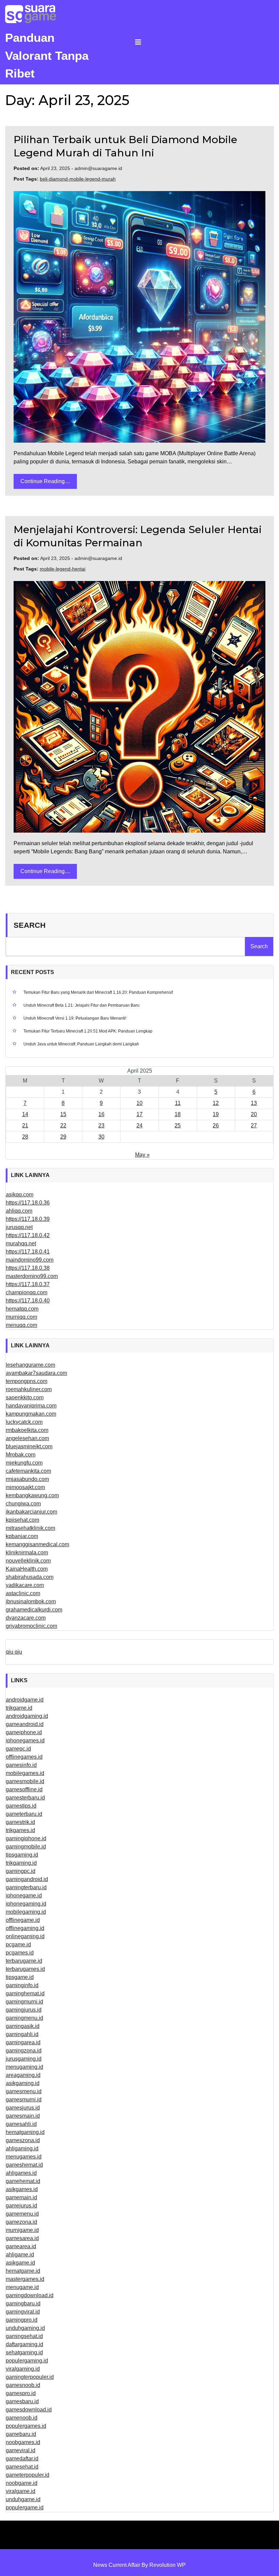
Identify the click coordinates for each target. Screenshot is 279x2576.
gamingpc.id (21, 1871)
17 (139, 1114)
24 (139, 1125)
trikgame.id (19, 1708)
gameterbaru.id (24, 1814)
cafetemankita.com (28, 1471)
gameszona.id (23, 2140)
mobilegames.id (25, 1773)
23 (101, 1125)
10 (139, 1103)
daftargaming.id (24, 2344)
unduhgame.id (23, 2499)
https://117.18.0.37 (28, 1284)
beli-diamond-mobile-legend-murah (78, 179)
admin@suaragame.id (98, 168)
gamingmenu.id (24, 2018)
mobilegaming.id (26, 1912)
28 (25, 1137)
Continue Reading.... (45, 481)
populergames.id (26, 2426)
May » (142, 1155)
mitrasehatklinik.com (30, 1528)
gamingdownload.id (30, 2295)
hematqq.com (22, 1309)
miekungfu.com (24, 1463)
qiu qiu (14, 1652)
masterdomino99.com (32, 1276)
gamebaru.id (21, 2434)
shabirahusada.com (30, 1577)
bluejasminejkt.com (29, 1446)
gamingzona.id (24, 2051)
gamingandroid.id (27, 1879)
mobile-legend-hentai (63, 569)
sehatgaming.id (24, 2352)
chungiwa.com (23, 1504)
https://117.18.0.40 (28, 1301)
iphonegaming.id (26, 1904)
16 (101, 1114)
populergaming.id (27, 2361)
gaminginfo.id (22, 1985)
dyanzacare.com (26, 1618)
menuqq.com (21, 1325)
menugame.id (22, 2287)
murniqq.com (21, 1317)
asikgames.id (22, 2189)
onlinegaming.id (25, 1936)
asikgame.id (20, 2263)
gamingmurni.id (24, 2002)
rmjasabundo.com (27, 1479)
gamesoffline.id (24, 1789)
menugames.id (24, 2157)
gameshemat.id (24, 2165)
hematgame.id (23, 2271)
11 (178, 1103)
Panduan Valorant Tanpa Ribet (47, 55)
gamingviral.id (23, 2312)
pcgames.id (20, 1953)
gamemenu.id (22, 2214)
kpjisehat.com (22, 1520)
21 (25, 1125)
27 (254, 1125)
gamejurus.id (21, 2206)
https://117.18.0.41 (28, 1252)
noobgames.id (23, 2442)
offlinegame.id (23, 1920)
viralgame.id (21, 2491)
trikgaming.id (21, 1863)
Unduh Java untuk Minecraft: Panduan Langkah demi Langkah (81, 1044)
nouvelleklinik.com (28, 1561)
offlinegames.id (24, 1757)
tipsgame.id (20, 1977)
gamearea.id (21, 2246)
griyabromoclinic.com (31, 1626)
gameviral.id (21, 2450)
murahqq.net (21, 1243)
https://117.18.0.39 (28, 1219)
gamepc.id (18, 1749)
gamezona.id (21, 2222)
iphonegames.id (25, 1741)
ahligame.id (20, 2255)
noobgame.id (22, 2483)
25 (178, 1125)
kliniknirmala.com (27, 1553)
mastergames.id (25, 2279)
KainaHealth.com (27, 1569)
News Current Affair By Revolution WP (139, 2565)
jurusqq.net (19, 1227)
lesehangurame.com (30, 1365)
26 (216, 1125)
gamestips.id (21, 1806)
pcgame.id (18, 1944)
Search (30, 925)
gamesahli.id (21, 2124)
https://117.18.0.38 (28, 1268)
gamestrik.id (20, 1822)
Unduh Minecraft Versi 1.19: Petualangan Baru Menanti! (75, 1018)
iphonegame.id (24, 1896)
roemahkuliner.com (29, 1389)
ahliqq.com (19, 1211)
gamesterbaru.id (25, 1798)
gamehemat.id (23, 2181)
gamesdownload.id (29, 2410)
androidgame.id (25, 1700)
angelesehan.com (27, 1438)
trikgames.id (20, 1830)
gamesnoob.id (23, 2385)
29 (63, 1137)
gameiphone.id (24, 1732)
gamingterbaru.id (26, 1887)
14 (25, 1114)
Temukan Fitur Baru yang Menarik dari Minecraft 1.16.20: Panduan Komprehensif (98, 992)
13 (254, 1103)
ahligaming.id (22, 2148)
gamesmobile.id (25, 1781)
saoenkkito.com (25, 1397)
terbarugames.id (25, 1969)
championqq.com (27, 1292)
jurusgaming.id (24, 2059)
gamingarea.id (23, 2042)
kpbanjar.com (22, 1536)
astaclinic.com (23, 1593)
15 (63, 1114)
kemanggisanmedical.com (37, 1544)
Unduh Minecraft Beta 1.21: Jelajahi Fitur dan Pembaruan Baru (81, 1005)
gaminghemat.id (25, 1993)
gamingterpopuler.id (30, 2377)
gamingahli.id (22, 2034)
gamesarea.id (22, 2238)
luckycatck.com (24, 1422)
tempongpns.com (27, 1381)
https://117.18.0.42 (28, 1235)
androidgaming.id (27, 1716)
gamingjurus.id (24, 2010)
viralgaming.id (23, 2369)
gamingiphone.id (26, 1838)
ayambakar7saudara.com (36, 1373)
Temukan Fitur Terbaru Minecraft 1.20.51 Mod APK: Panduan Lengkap (88, 1031)
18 (178, 1114)
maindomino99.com (30, 1260)
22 (63, 1125)
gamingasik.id (23, 2026)
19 (216, 1114)
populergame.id (25, 2507)
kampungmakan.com (31, 1414)
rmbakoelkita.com (27, 1430)
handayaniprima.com (31, 1406)
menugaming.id (24, 2067)
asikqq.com (20, 1195)
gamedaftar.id (22, 2459)
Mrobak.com (21, 1455)
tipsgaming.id (22, 1855)
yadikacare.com (25, 1585)
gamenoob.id (22, 2418)
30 (101, 1137)
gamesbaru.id (22, 2401)
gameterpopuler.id (28, 2475)
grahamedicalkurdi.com (34, 1610)
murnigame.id (22, 2230)
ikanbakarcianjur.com (31, 1512)
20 (254, 1114)
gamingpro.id (22, 2320)
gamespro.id (21, 2393)
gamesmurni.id (24, 2100)
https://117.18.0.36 (28, 1203)
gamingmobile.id (26, 1847)
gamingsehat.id (24, 2336)
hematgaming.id (25, 2132)
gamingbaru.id (23, 2304)
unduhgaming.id (25, 2328)
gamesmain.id (23, 2116)
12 (216, 1103)
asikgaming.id (23, 2083)
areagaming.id (23, 2075)
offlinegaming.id (25, 1928)
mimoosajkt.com (25, 1487)
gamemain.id (21, 2197)
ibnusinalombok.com (31, 1601)
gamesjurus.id (23, 2108)
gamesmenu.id (24, 2091)
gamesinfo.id (21, 1765)
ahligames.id (21, 2173)
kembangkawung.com (32, 1495)
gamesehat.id (22, 2467)
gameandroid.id (25, 1724)
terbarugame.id (24, 1961)
